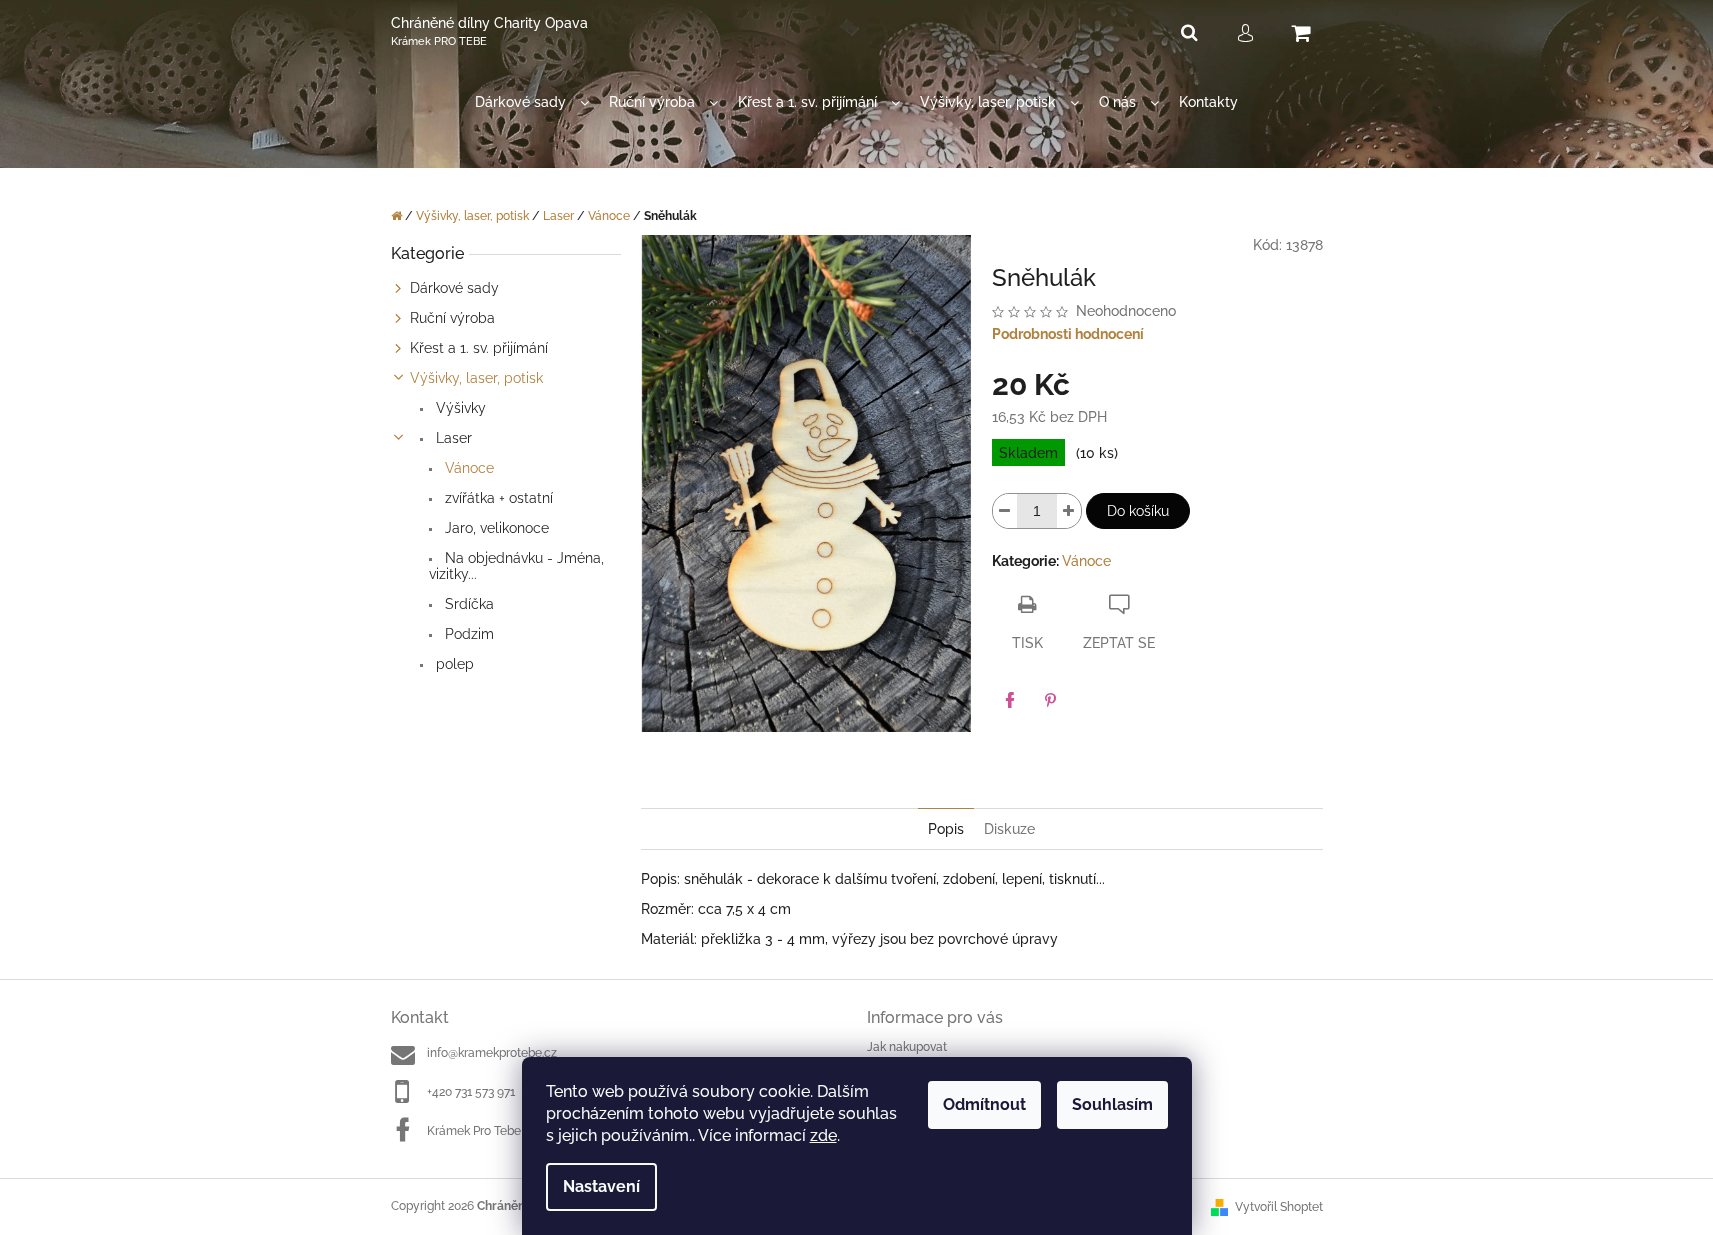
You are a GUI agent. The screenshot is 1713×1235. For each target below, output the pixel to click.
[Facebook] (1010, 700)
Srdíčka (467, 604)
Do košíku (1138, 511)
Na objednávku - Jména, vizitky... (516, 566)
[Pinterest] (1050, 700)
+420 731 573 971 (471, 1092)
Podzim (467, 634)
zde (823, 1135)
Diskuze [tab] (1009, 829)
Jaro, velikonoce (495, 528)
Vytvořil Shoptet (1279, 1207)
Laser (452, 438)
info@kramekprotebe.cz (492, 1053)
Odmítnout (984, 1104)
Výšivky (459, 408)
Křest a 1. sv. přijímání (479, 348)
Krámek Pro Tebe (474, 1131)
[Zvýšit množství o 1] (1069, 511)
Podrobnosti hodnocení (1068, 334)
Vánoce (467, 468)
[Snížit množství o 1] (1005, 511)
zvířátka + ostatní (497, 498)
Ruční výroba (452, 318)
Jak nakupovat (907, 1047)
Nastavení (601, 1186)
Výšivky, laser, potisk (476, 378)
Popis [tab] (946, 829)
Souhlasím (1112, 1104)
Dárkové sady (454, 288)
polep (453, 664)
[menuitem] (532, 102)
